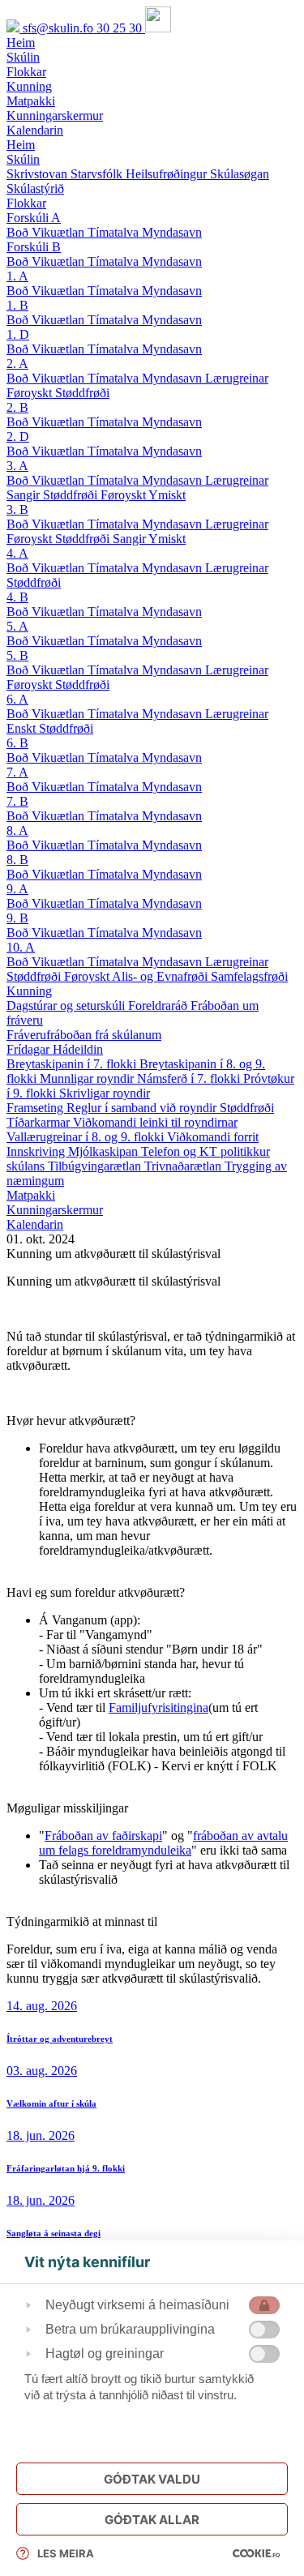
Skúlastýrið (35, 188)
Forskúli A (34, 218)
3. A (17, 466)
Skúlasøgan (240, 174)
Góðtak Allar (152, 2520)
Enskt (23, 728)
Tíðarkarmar (40, 1122)
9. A (17, 889)
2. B (17, 407)
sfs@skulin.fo (60, 28)
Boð (19, 232)
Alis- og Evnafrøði (161, 976)
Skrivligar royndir (105, 1093)
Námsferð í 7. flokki (190, 1078)
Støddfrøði (82, 393)
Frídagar (30, 1049)
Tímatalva (115, 232)
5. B (17, 655)
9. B (17, 918)
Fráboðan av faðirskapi (103, 1836)
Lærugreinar (237, 378)
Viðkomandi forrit (213, 1137)
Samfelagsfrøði (249, 976)
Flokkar (26, 203)
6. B (17, 743)
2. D (18, 436)
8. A (17, 830)
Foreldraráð (159, 1006)
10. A (21, 947)
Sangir (25, 495)
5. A (17, 626)
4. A (17, 553)
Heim (21, 145)
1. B (17, 305)
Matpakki (31, 1195)
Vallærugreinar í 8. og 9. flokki (87, 1137)
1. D (18, 334)
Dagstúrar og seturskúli (67, 1006)
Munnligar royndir (88, 1078)
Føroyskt (31, 393)
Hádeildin (78, 1049)
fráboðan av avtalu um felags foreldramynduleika (163, 1843)
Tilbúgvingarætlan (96, 1166)
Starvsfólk (98, 174)
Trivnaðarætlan (184, 1166)
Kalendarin (35, 1224)
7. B (17, 801)
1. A (17, 276)
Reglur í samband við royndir (143, 1108)
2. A (17, 364)
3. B (17, 509)
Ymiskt (167, 495)
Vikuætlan (60, 232)
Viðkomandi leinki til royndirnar (155, 1122)
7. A (17, 772)
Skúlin (23, 159)
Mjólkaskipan (105, 1151)
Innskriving (37, 1151)
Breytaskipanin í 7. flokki (73, 1064)
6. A (17, 699)
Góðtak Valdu (152, 2479)
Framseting (36, 1108)
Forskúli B (34, 247)
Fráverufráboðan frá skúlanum (84, 1035)
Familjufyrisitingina (158, 1707)
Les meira (66, 2553)
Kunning (29, 991)
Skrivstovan (39, 174)
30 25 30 (121, 28)
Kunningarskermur (55, 1210)
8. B (17, 860)
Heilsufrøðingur (168, 174)
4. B (17, 597)
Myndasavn (172, 232)
